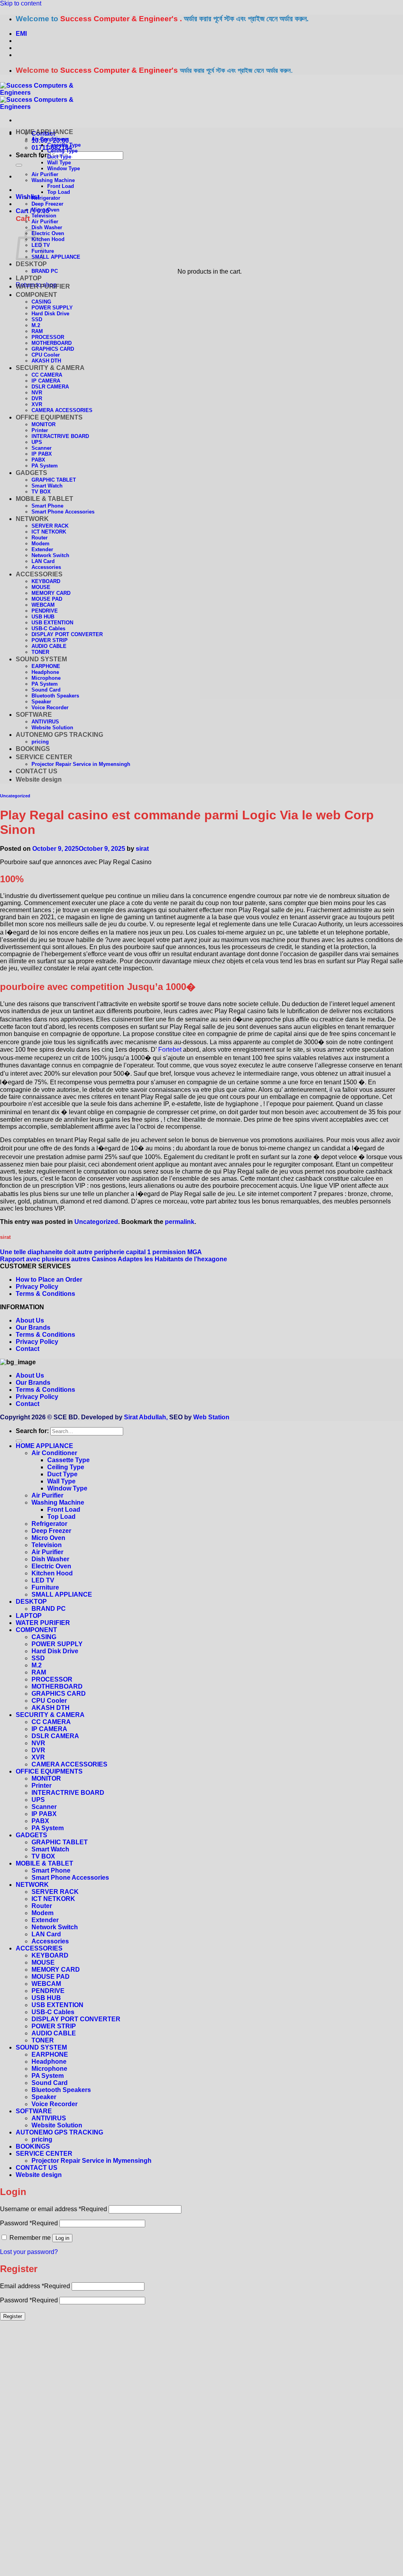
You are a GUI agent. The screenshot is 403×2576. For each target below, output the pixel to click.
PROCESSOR (48, 337)
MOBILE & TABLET (44, 499)
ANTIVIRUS (45, 722)
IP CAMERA (46, 381)
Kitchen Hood (48, 239)
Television (44, 216)
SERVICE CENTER (44, 757)
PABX (38, 460)
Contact (28, 1349)
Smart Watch (47, 486)
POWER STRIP (50, 640)
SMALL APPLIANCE (56, 257)
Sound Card (46, 690)
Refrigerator (46, 198)
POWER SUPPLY (52, 308)
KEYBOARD (46, 581)
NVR (37, 393)
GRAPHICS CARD (53, 349)
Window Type (64, 168)
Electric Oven (48, 233)
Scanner (42, 448)
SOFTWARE (34, 715)
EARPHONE (46, 666)
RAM (37, 331)
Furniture (45, 1587)
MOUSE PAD (47, 599)
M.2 (36, 325)
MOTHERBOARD (52, 343)
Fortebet (170, 1050)
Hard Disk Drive (50, 314)
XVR (37, 404)
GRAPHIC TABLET (54, 480)
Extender (42, 549)
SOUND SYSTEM (41, 659)
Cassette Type (64, 145)
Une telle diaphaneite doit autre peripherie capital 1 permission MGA (101, 1252)
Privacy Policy (37, 1287)
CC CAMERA (47, 375)
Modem (41, 544)
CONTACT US (37, 771)
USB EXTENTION (52, 623)
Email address (35, 2286)
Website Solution (52, 728)
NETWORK (32, 519)
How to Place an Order (49, 1280)
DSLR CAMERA (50, 387)
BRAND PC (45, 271)
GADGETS (31, 473)
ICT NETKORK (49, 532)
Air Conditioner (50, 139)
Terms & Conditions (45, 1294)
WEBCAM (43, 605)
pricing (40, 742)
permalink (180, 1222)
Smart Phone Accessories (63, 512)
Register (13, 2316)
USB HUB (43, 617)
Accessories (46, 567)
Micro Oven (45, 210)
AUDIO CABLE (49, 646)
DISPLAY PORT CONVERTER (67, 634)
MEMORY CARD (51, 593)
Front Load (61, 186)
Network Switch (50, 555)
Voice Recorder (50, 707)
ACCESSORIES (39, 574)
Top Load (59, 192)
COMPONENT (36, 295)
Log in (62, 2238)
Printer (40, 430)
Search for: (32, 155)
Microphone (46, 678)
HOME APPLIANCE (44, 132)
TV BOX (41, 492)
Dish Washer (47, 227)
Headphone (45, 672)
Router (40, 538)
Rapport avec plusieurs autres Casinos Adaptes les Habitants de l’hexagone (114, 1259)
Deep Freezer (47, 204)
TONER (40, 652)
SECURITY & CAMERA (50, 368)
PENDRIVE (45, 611)
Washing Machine (53, 180)
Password (29, 2223)
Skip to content (21, 3)
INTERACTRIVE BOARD (60, 436)
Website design (39, 779)
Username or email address (54, 2209)
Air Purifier (45, 174)
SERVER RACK (50, 526)
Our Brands (33, 1328)
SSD (37, 319)
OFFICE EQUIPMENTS (49, 417)
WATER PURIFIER (43, 286)
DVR (37, 398)
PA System (45, 466)
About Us (30, 1320)
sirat (142, 849)
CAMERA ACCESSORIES (62, 410)
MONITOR (43, 424)
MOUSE (41, 587)
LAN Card (43, 561)
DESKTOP (31, 264)
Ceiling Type (62, 151)
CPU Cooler (46, 355)
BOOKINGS (33, 749)
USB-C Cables (48, 628)
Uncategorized (15, 796)
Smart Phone (47, 506)
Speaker (41, 702)
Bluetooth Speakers (55, 696)
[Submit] (19, 165)
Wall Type (59, 163)
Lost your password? (29, 2252)
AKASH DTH (46, 361)
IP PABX (42, 454)
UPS (37, 442)
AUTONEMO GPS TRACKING (59, 735)
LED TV (43, 1580)
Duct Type (59, 157)
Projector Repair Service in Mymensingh (81, 764)
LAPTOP (29, 278)
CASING (41, 302)
